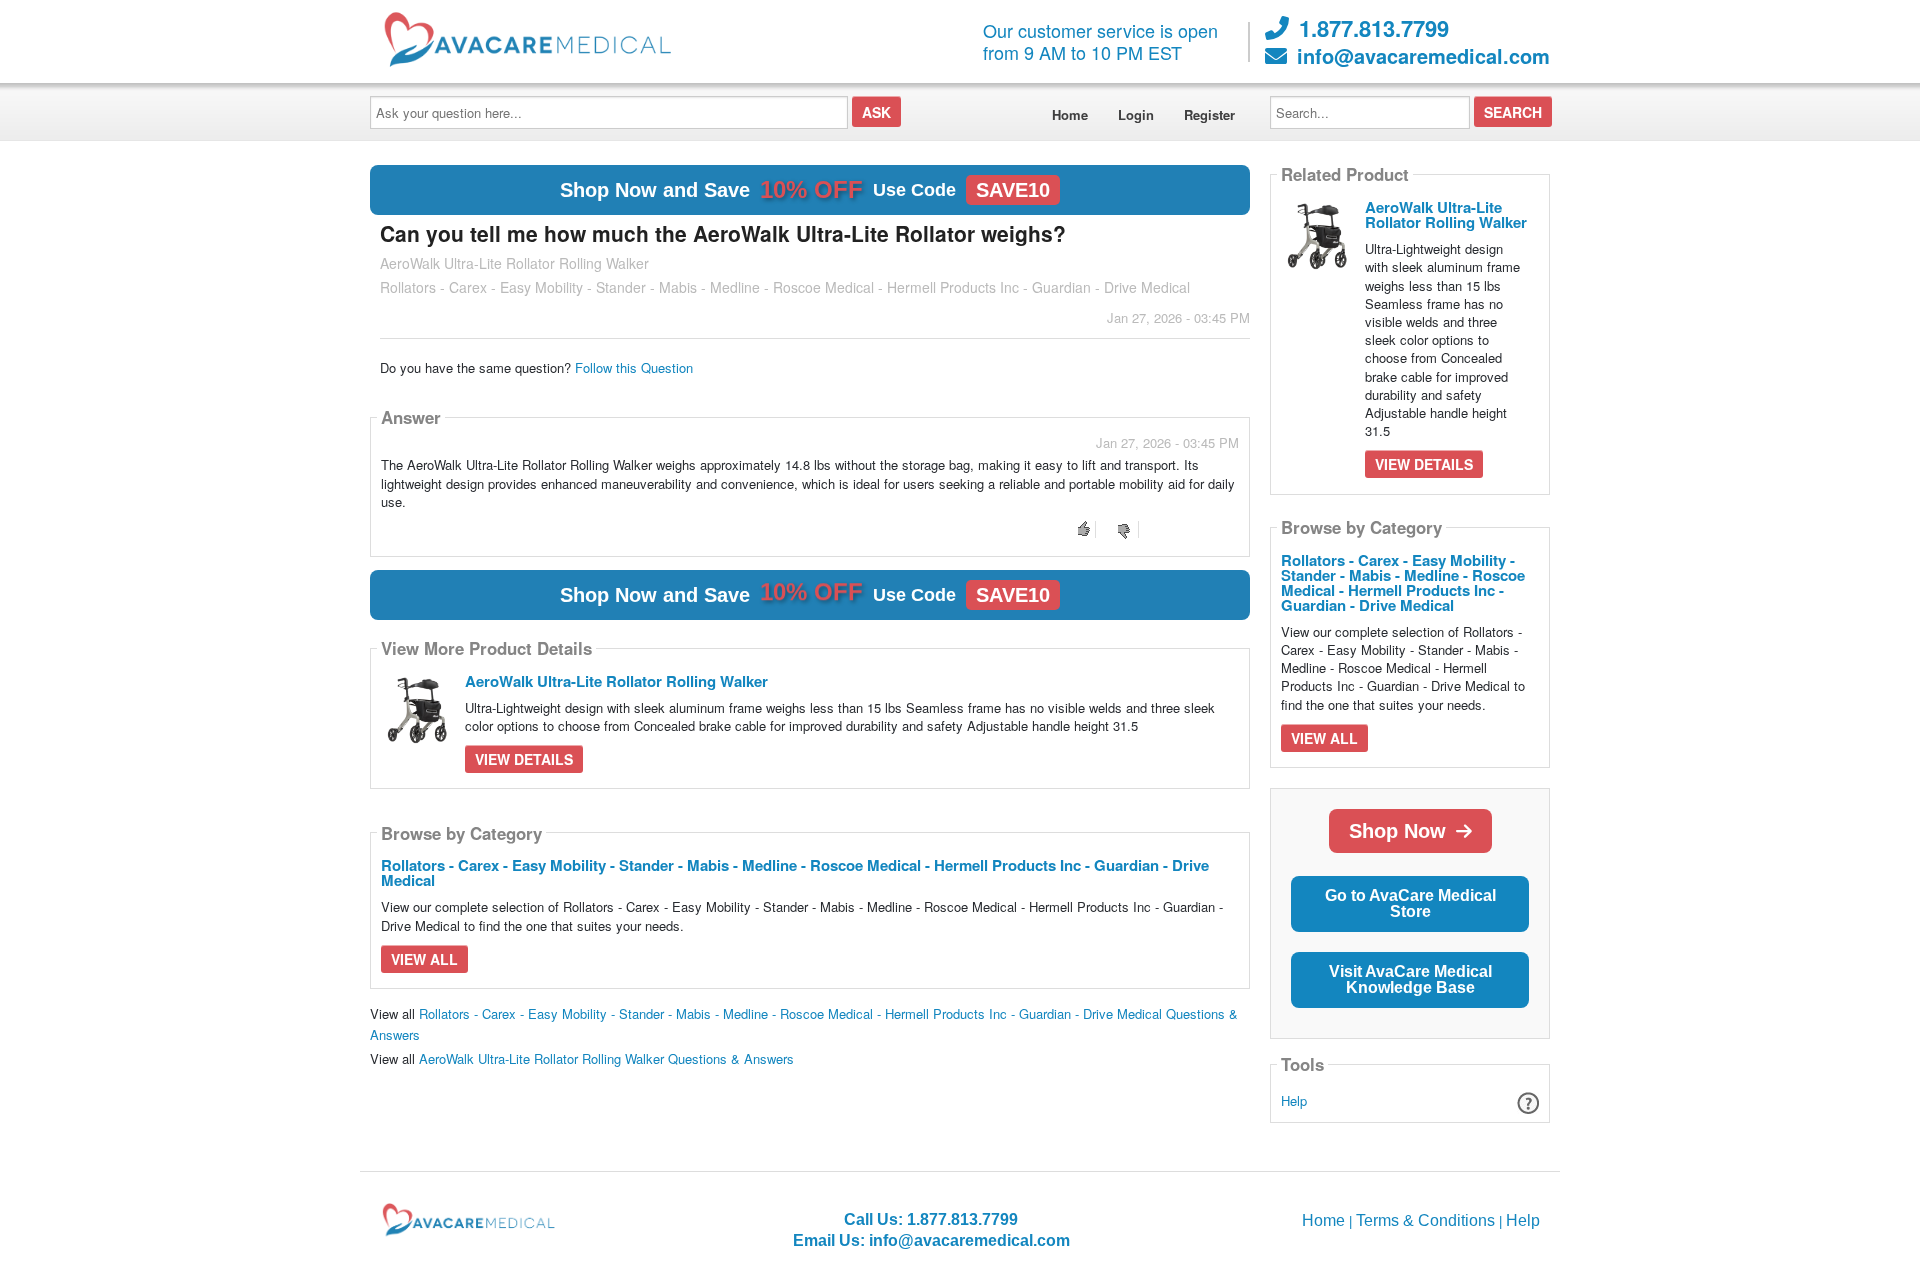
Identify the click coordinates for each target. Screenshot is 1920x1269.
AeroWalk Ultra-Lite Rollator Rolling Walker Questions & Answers (606, 1058)
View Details (524, 759)
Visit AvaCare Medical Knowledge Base (1410, 979)
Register (1209, 114)
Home (1070, 114)
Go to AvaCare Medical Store (1410, 903)
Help (1294, 1100)
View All (424, 959)
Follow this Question (634, 367)
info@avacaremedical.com (1423, 56)
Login (1136, 114)
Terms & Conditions (1425, 1220)
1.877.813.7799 (1374, 28)
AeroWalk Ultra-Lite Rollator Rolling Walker (616, 681)
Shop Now (1397, 831)
